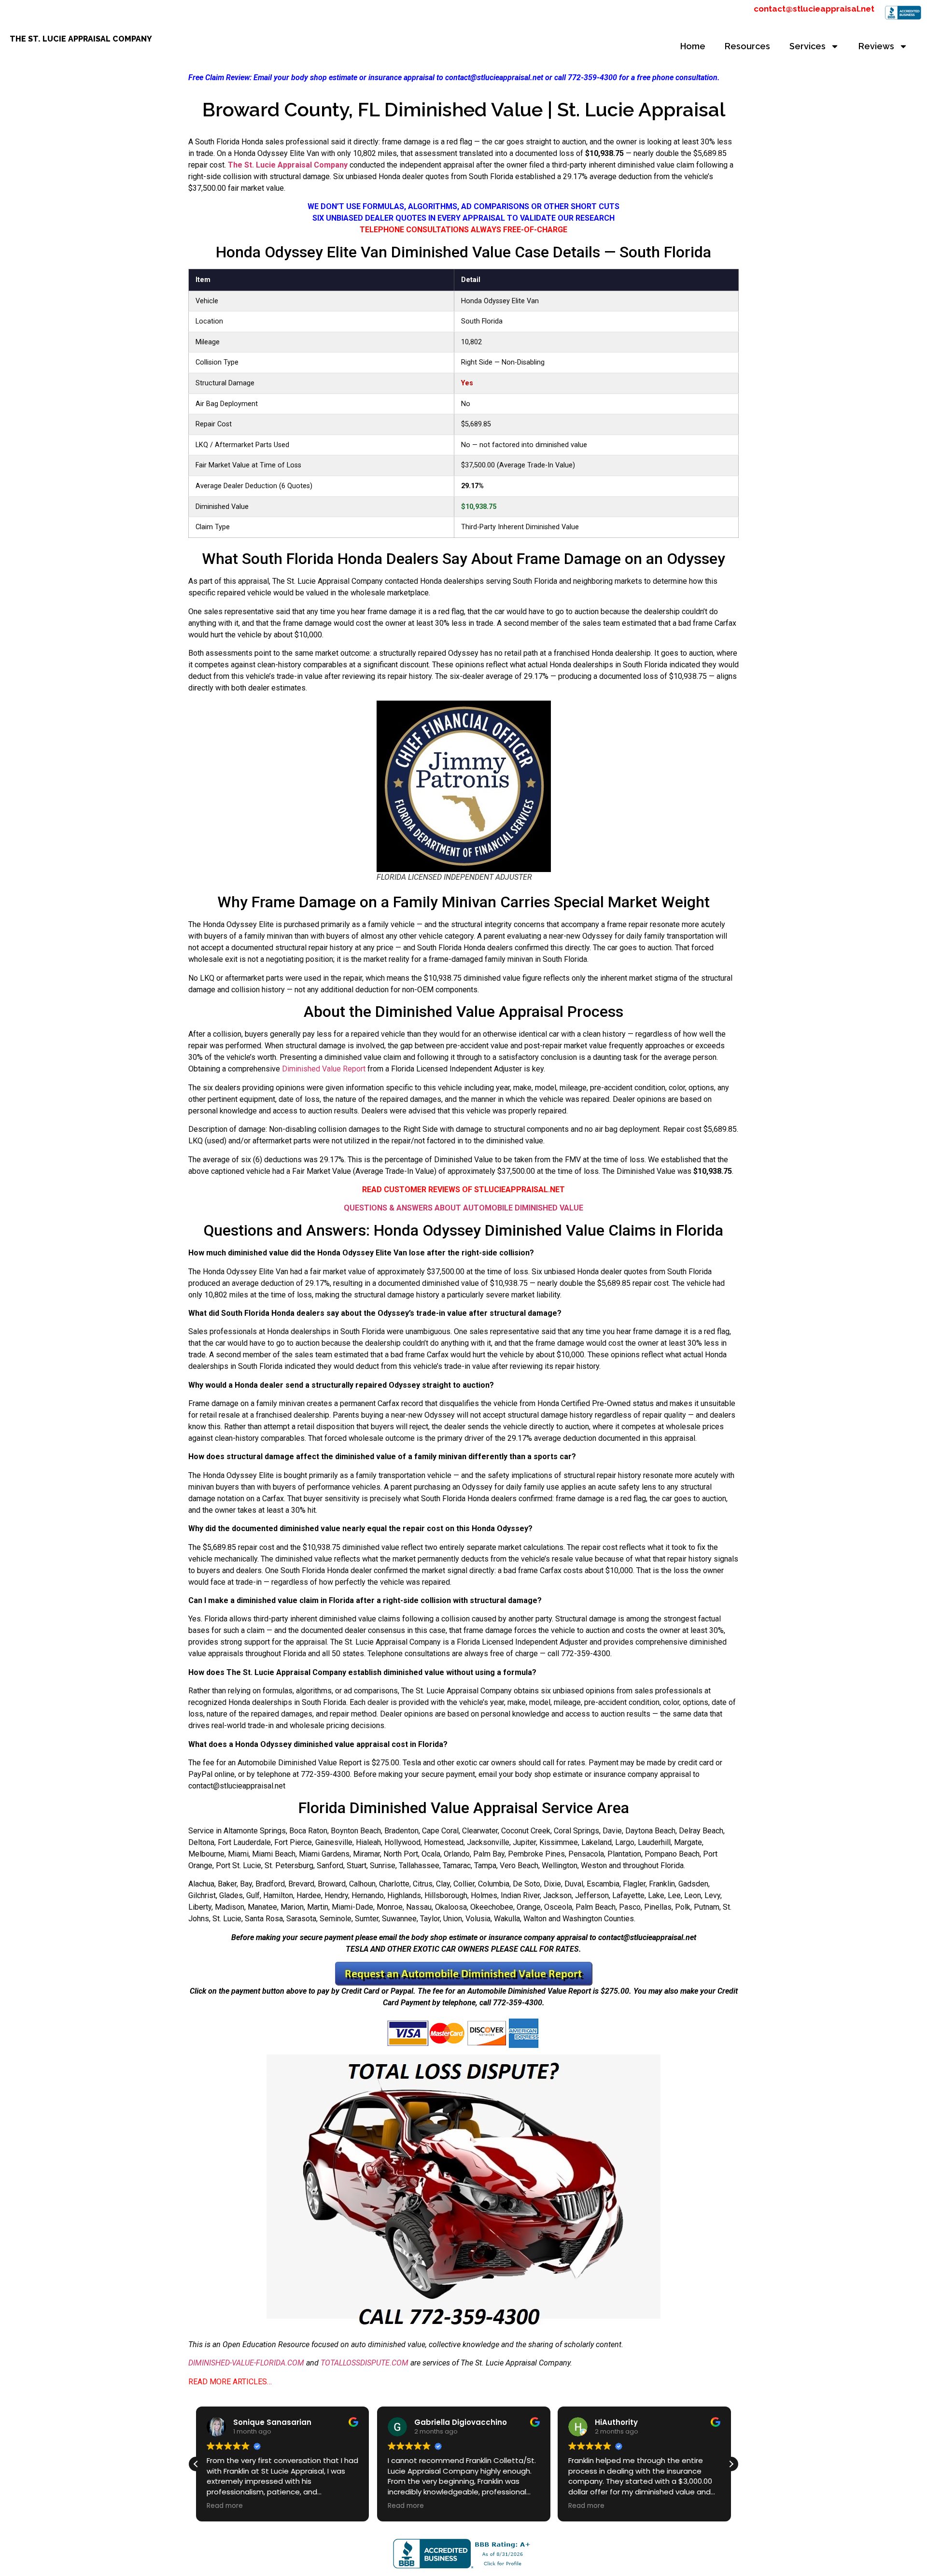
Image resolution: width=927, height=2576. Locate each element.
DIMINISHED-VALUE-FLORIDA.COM (246, 2363)
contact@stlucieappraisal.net (814, 9)
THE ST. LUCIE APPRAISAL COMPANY (81, 39)
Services (808, 46)
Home (693, 46)
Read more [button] (225, 2506)
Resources (747, 46)
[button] (731, 2464)
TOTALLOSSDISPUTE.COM (365, 2363)
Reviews (876, 46)
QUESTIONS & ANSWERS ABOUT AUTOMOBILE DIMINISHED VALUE (463, 1208)
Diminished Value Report (324, 1069)
